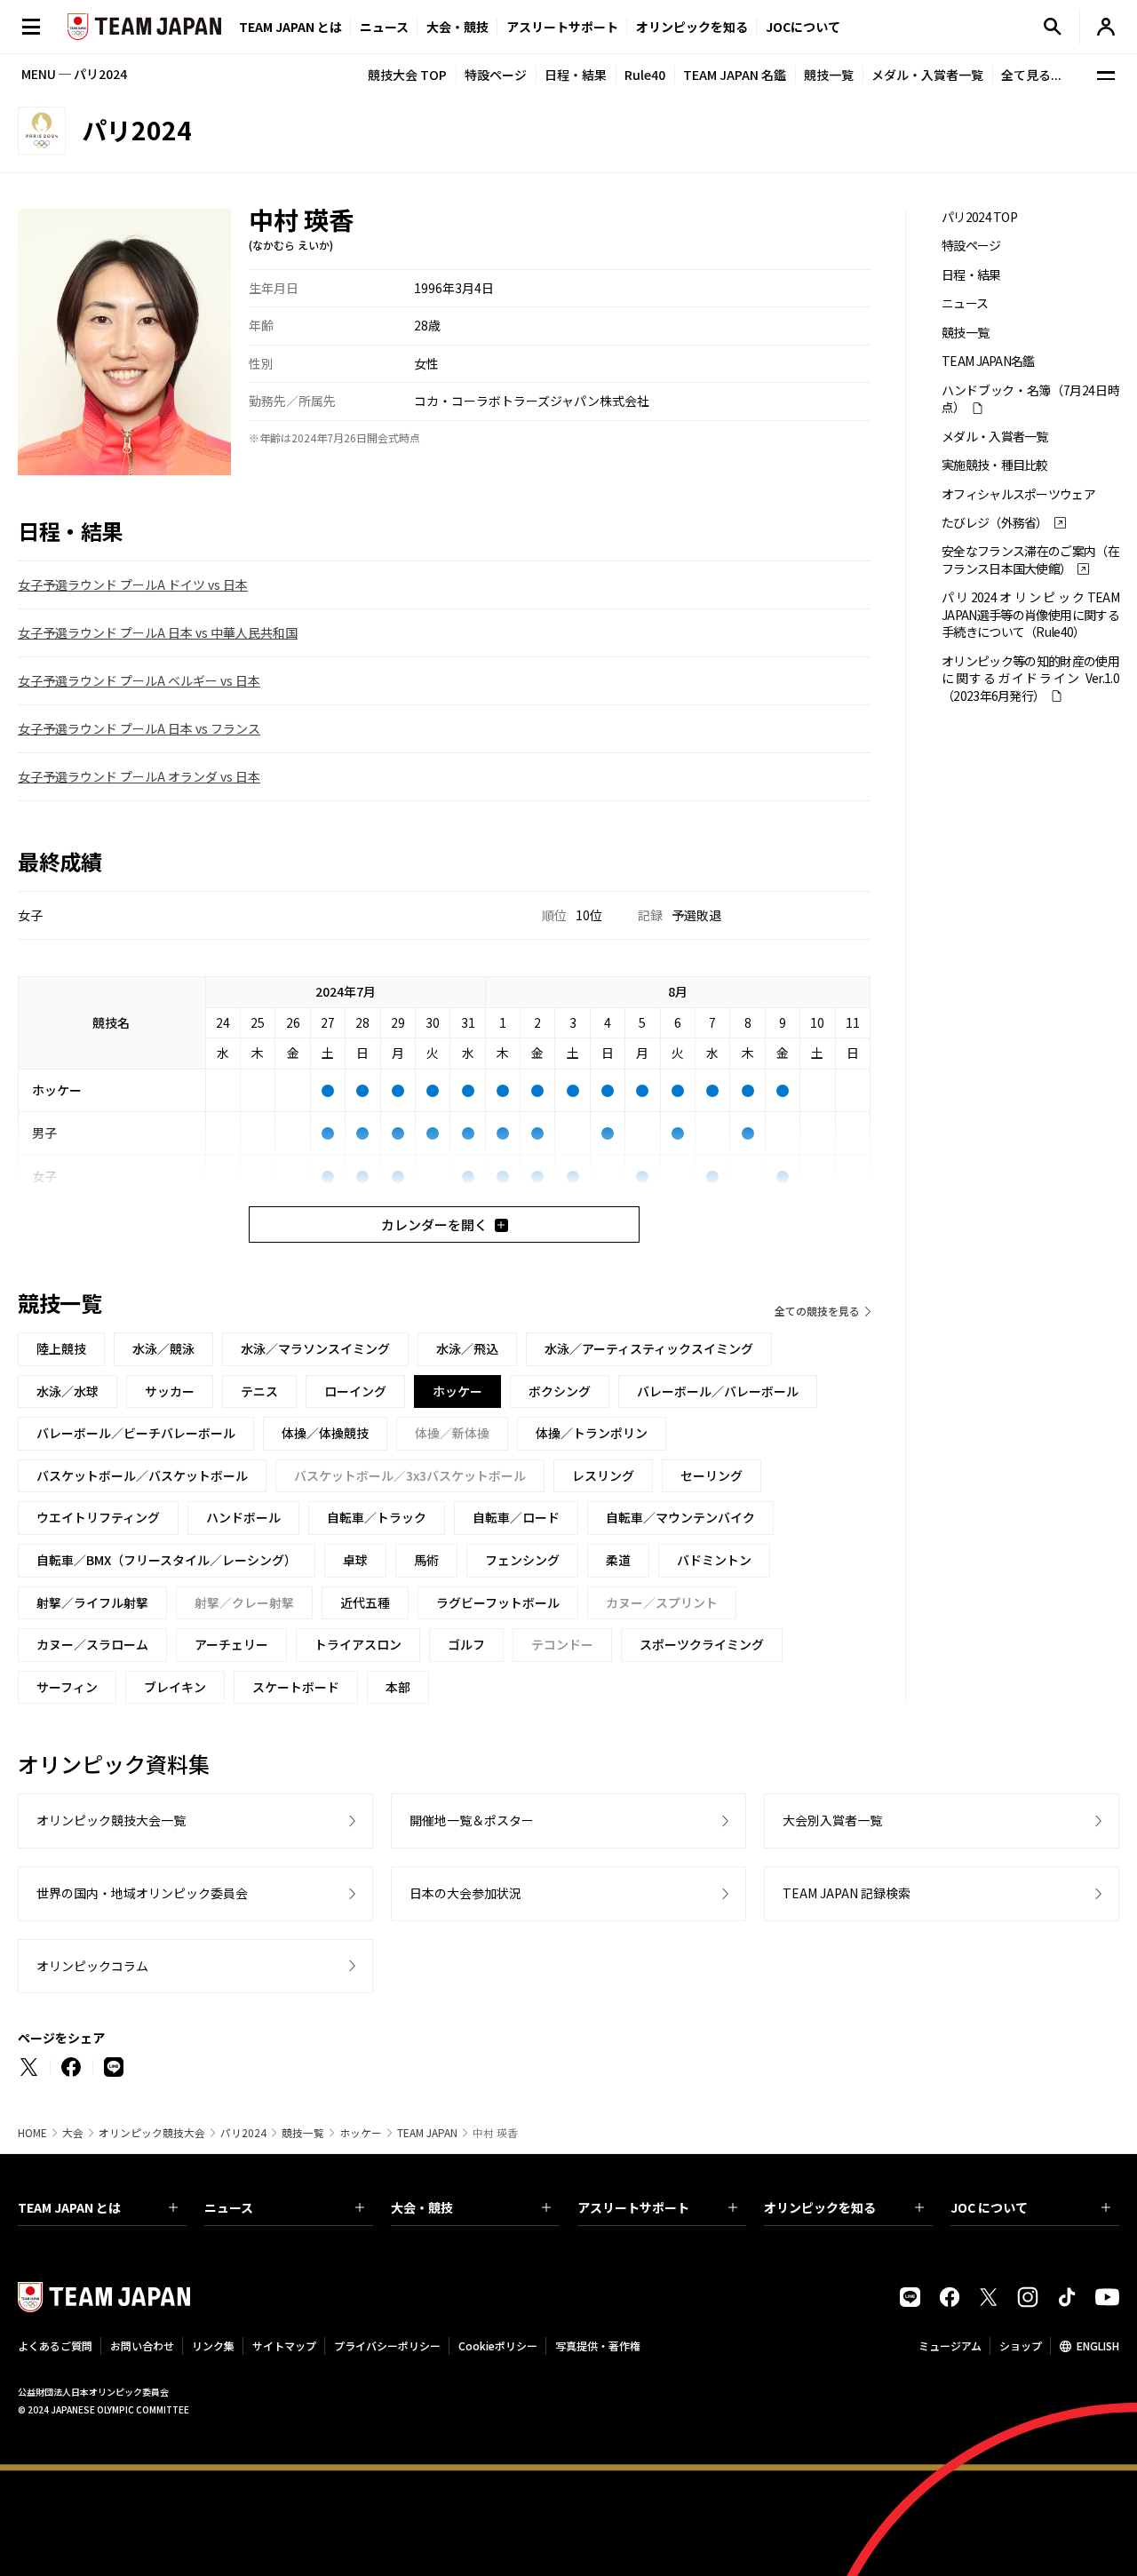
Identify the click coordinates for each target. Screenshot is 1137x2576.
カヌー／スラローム (92, 1644)
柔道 (618, 1560)
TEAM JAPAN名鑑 (988, 361)
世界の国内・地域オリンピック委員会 (142, 1893)
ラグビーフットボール (498, 1602)
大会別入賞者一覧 (832, 1820)
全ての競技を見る (817, 1311)
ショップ (1021, 2345)
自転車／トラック (377, 1517)
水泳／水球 (68, 1391)
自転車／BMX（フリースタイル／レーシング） (167, 1560)
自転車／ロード (516, 1517)
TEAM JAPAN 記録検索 (847, 1893)
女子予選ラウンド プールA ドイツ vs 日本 (133, 584)
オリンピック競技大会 (152, 2133)
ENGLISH (1098, 2345)
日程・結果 (576, 75)
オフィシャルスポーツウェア (1018, 494)
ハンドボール (243, 1517)
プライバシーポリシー (387, 2345)
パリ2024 (243, 2133)
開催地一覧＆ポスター (472, 1820)
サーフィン (67, 1687)
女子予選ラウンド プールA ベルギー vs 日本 (139, 680)
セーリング (712, 1475)
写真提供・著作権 (598, 2345)
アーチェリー (231, 1644)
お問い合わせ (142, 2345)
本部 (398, 1687)
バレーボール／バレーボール (718, 1391)
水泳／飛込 (467, 1348)
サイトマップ (284, 2345)
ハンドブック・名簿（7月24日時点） (1030, 399)
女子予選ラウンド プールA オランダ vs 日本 (139, 776)
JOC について (989, 2207)
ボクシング (560, 1391)
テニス (259, 1391)
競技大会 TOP (407, 75)
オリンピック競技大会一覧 (111, 1820)
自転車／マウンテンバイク (680, 1517)
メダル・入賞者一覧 (927, 75)
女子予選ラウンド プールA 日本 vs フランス (139, 728)
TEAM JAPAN (427, 2133)
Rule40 (645, 75)
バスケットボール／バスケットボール (142, 1475)
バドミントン (714, 1560)
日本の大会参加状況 (465, 1893)
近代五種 (365, 1602)
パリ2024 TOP (979, 217)
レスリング (603, 1475)
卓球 (355, 1560)
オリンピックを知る (692, 27)
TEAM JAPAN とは (69, 2207)
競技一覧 (829, 75)
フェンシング (522, 1560)
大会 (73, 2133)
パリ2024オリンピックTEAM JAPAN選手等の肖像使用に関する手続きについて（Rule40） (1030, 615)
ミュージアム (950, 2345)
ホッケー (361, 2133)
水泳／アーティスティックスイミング (649, 1348)
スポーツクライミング (702, 1644)
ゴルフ (466, 1644)
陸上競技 (61, 1348)
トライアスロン (358, 1644)
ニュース (384, 27)
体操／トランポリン (592, 1433)
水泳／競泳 (163, 1348)
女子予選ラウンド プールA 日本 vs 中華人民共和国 (158, 632)
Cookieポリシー (498, 2345)
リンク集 (213, 2345)
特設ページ (496, 75)
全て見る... (1031, 75)
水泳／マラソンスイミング (315, 1348)
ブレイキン (175, 1687)
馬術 (426, 1560)
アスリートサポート (562, 27)
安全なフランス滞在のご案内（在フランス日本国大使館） (1030, 560)
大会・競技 (422, 2207)
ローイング (355, 1391)
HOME (32, 2133)
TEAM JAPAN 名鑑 (735, 75)
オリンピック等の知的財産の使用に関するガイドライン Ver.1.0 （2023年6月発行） (1030, 679)
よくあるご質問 (55, 2345)
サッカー (170, 1391)
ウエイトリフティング (98, 1517)
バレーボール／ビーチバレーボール (136, 1433)
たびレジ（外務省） (995, 523)
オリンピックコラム (92, 1966)
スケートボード (296, 1687)
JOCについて (803, 27)
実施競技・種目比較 (995, 465)
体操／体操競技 (325, 1433)
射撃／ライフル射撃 (92, 1602)
